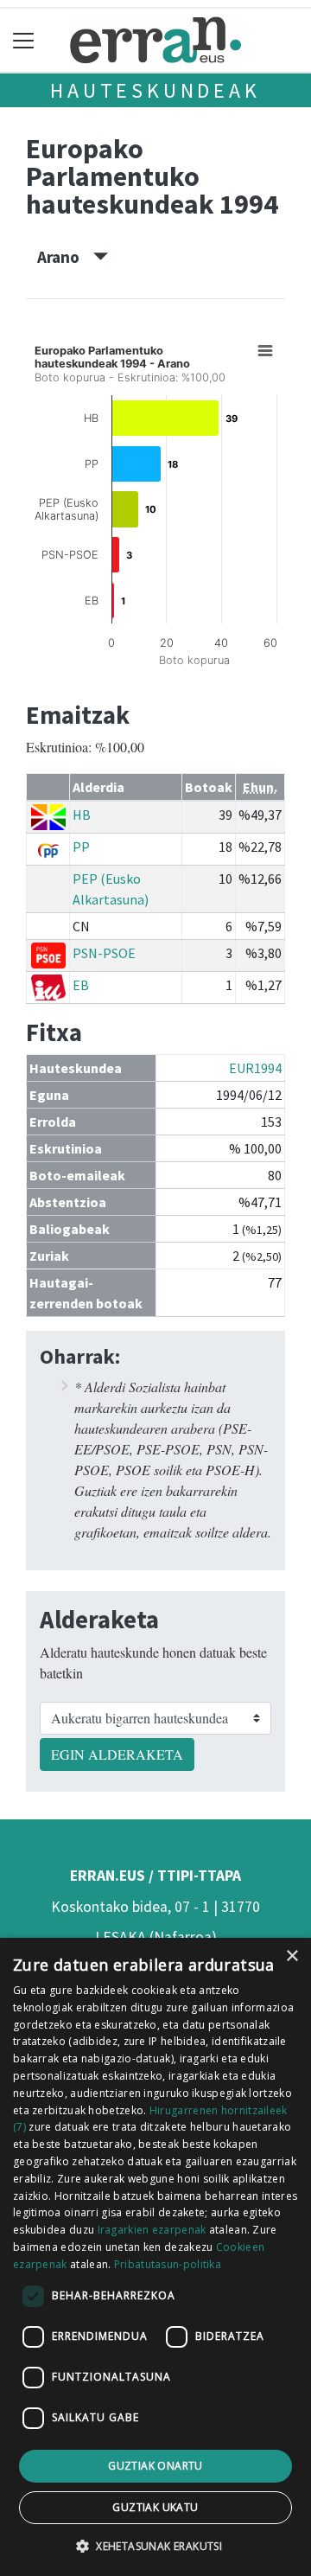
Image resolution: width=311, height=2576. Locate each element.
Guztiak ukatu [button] (155, 2507)
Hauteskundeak (155, 90)
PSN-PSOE (104, 953)
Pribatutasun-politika (168, 2264)
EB (81, 985)
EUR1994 (255, 1068)
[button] (155, 2546)
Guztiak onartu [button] (155, 2466)
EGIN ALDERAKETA (117, 1754)
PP (81, 847)
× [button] (292, 1956)
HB (82, 815)
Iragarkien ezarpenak (152, 2230)
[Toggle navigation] (24, 40)
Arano (65, 257)
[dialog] (155, 2257)
